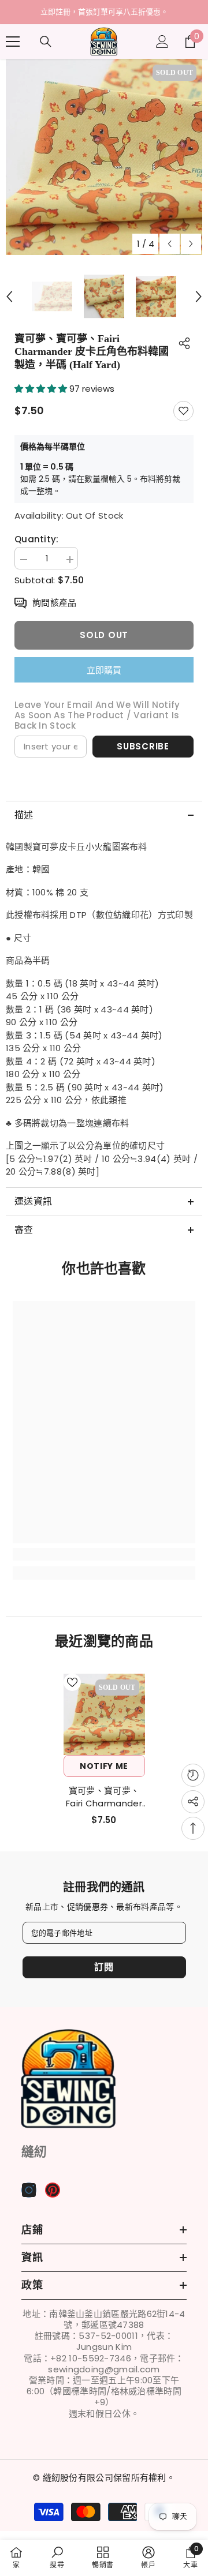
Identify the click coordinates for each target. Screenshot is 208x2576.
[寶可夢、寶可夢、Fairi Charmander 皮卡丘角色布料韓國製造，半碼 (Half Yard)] (104, 1714)
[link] (104, 1554)
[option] (104, 12)
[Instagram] (29, 2190)
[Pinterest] (53, 2190)
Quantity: (37, 539)
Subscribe (143, 746)
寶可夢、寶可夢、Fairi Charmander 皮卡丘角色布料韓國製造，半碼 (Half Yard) (104, 1797)
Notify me (104, 1766)
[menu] (13, 42)
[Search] (46, 42)
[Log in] (162, 42)
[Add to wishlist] (183, 411)
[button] (170, 244)
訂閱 (104, 1967)
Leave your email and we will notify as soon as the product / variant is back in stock (97, 715)
